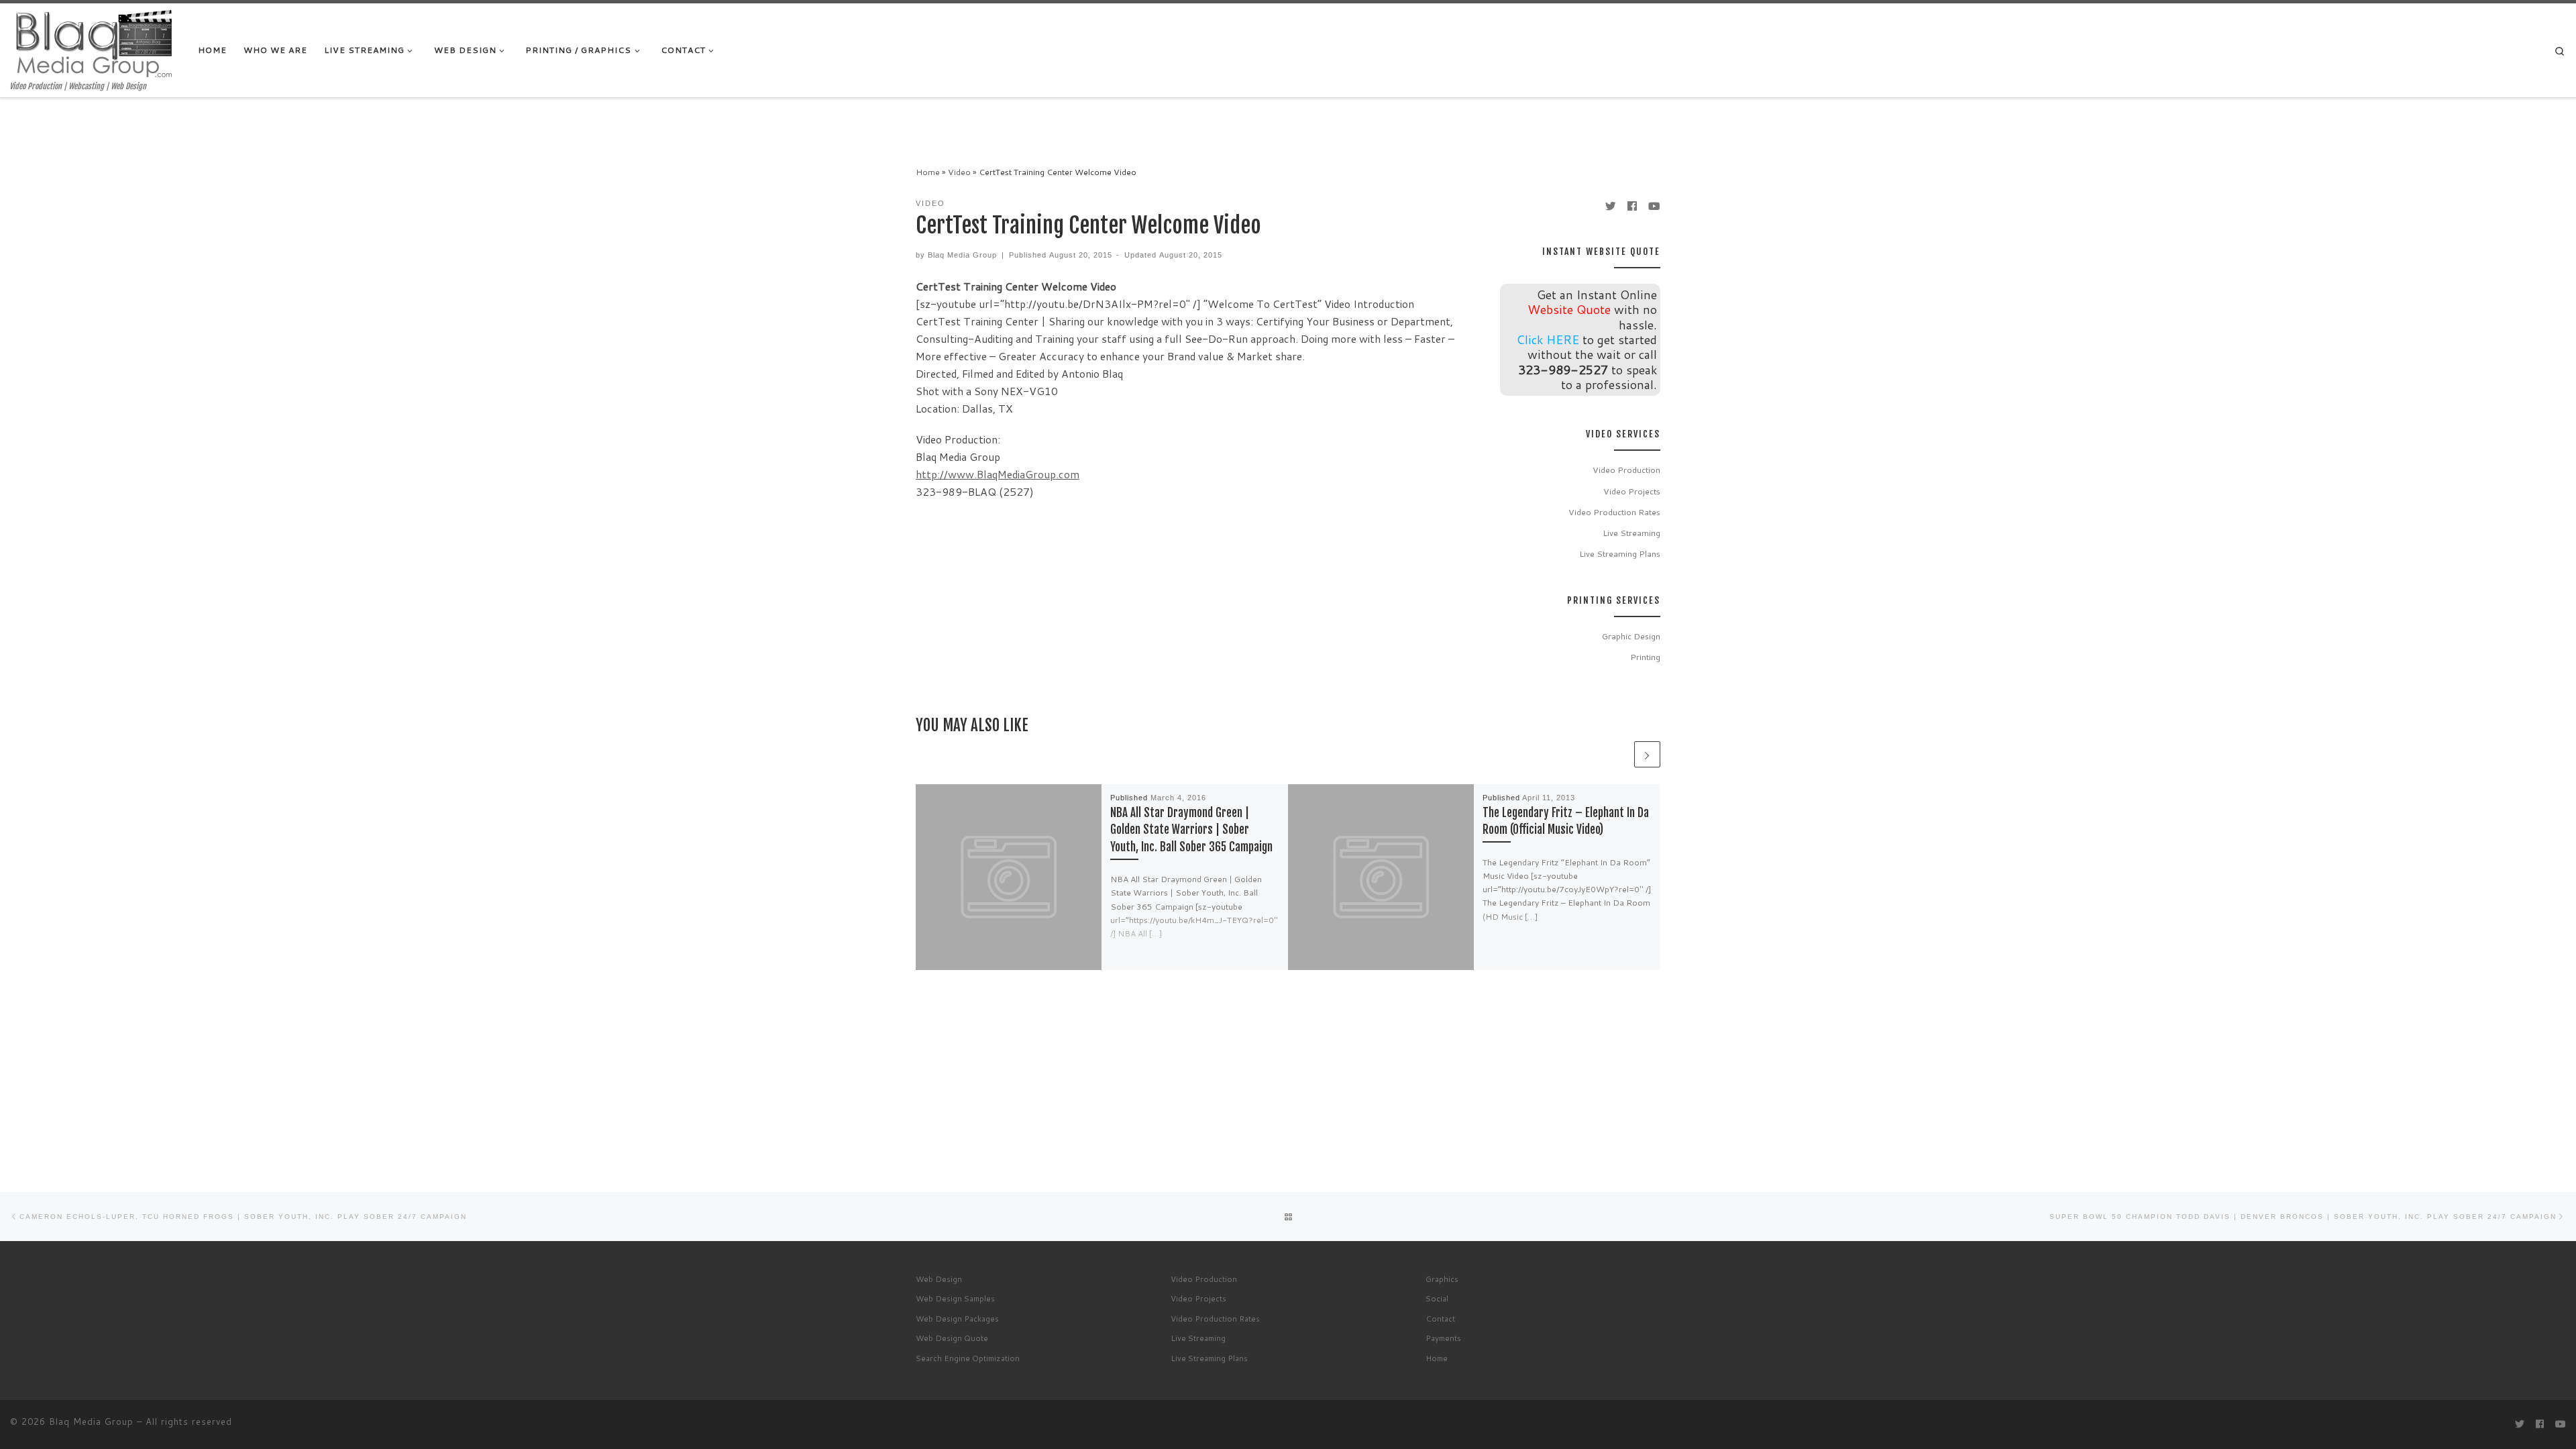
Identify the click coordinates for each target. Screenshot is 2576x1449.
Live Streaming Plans (1620, 553)
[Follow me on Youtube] (1654, 206)
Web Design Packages (957, 1319)
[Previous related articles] (1618, 754)
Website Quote (1569, 309)
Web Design (939, 1279)
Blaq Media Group (962, 255)
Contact (1440, 1319)
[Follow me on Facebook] (1632, 206)
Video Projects (1632, 491)
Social (1437, 1298)
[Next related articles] (1647, 754)
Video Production (1626, 470)
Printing (1645, 657)
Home (928, 172)
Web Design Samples (955, 1298)
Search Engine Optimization (968, 1358)
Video (959, 172)
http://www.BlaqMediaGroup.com (998, 474)
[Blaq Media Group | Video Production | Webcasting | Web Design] (94, 42)
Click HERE (1548, 339)
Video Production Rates (1614, 512)
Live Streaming (1631, 533)
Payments (1443, 1338)
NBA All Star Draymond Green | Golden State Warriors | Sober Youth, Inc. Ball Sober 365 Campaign (1191, 830)
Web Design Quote (952, 1338)
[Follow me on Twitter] (1611, 206)
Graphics (1442, 1279)
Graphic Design (1631, 636)
